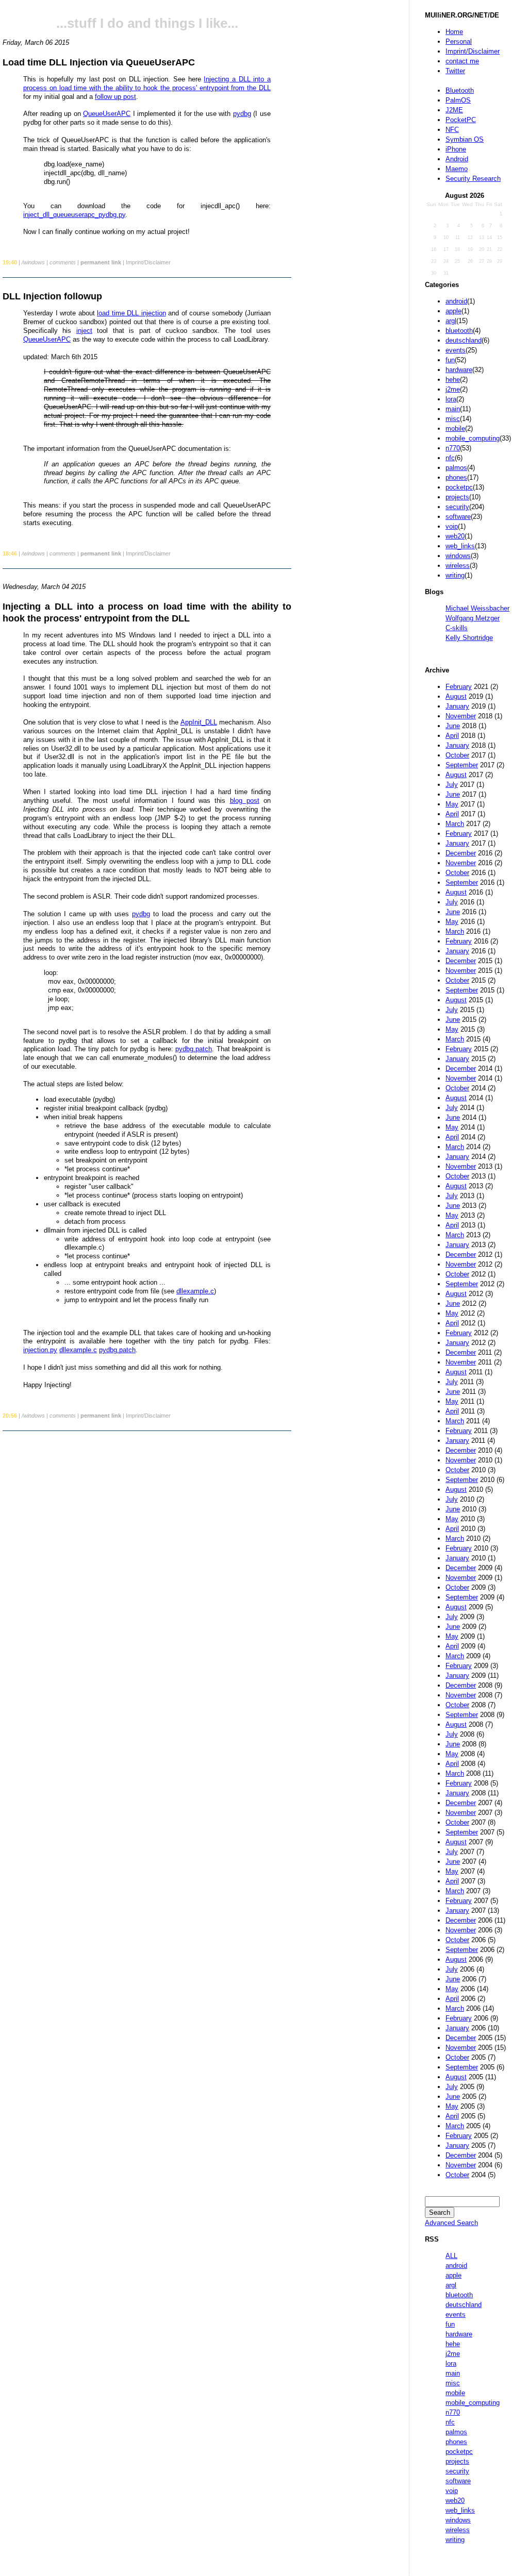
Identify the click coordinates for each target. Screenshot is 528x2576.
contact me (462, 61)
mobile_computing (473, 438)
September (462, 765)
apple (453, 311)
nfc (450, 458)
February (459, 687)
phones (456, 477)
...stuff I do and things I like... (147, 23)
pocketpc (459, 487)
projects (457, 497)
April (452, 736)
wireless (458, 566)
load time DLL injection (131, 313)
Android (457, 159)
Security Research (473, 179)
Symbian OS (465, 139)
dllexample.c (195, 1291)
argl (451, 321)
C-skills (457, 628)
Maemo (457, 169)
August (456, 696)
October (457, 755)
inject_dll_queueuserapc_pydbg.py (74, 215)
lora (451, 399)
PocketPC (461, 120)
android (456, 301)
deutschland (464, 340)
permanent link (101, 262)
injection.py (40, 1350)
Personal (459, 41)
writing (455, 575)
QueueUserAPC (107, 114)
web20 (455, 536)
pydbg (242, 114)
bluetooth (459, 331)
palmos (456, 468)
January (457, 706)
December (461, 853)
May (452, 804)
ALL (451, 2256)
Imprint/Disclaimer (473, 51)
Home (454, 32)
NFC (452, 130)
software (458, 517)
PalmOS (458, 100)
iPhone (456, 149)
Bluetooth (460, 90)
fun (450, 360)
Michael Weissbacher (477, 608)
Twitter (455, 71)
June (453, 726)
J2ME (454, 110)
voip (452, 526)
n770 (453, 448)
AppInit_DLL (199, 722)
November (461, 716)
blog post (245, 801)
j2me (453, 389)
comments (63, 262)
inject (84, 331)
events (456, 350)
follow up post (115, 97)
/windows (33, 262)
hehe (453, 380)
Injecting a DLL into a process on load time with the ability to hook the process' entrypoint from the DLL (147, 83)
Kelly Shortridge (469, 638)
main (453, 409)
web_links (460, 546)
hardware (459, 370)
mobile (455, 428)
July (452, 785)
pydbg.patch (194, 1049)
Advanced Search (451, 2223)
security (457, 507)
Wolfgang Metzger (473, 618)
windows (458, 556)
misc (453, 419)
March (455, 824)
